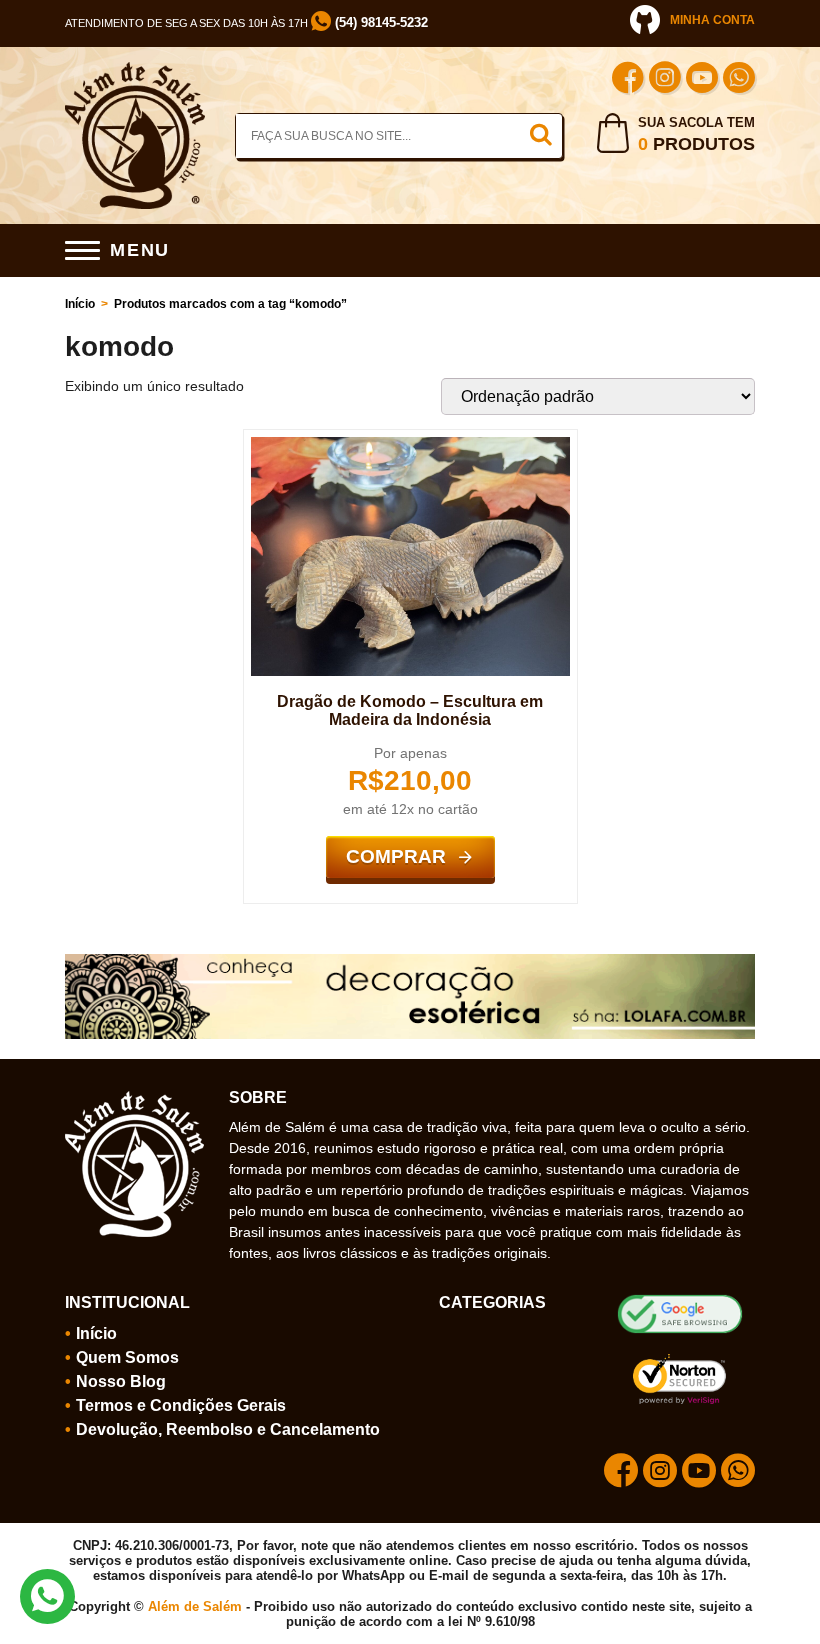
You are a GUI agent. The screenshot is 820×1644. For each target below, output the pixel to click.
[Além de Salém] (135, 70)
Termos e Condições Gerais (181, 1405)
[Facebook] (628, 80)
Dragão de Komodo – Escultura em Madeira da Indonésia (410, 710)
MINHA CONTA (712, 20)
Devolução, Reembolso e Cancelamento (228, 1429)
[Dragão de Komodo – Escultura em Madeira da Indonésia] (410, 445)
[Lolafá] (410, 962)
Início (80, 304)
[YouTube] (702, 80)
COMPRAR (396, 856)
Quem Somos (127, 1357)
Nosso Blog (121, 1381)
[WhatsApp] (739, 80)
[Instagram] (665, 80)
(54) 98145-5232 (379, 22)
